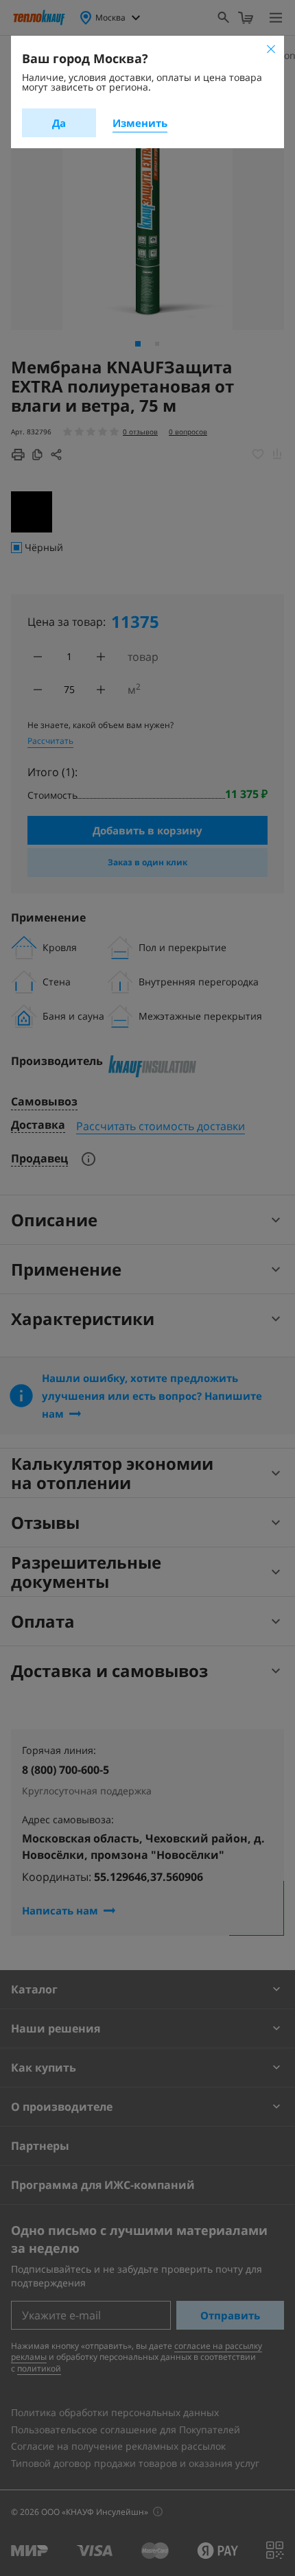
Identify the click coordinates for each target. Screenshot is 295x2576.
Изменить (140, 123)
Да (59, 123)
